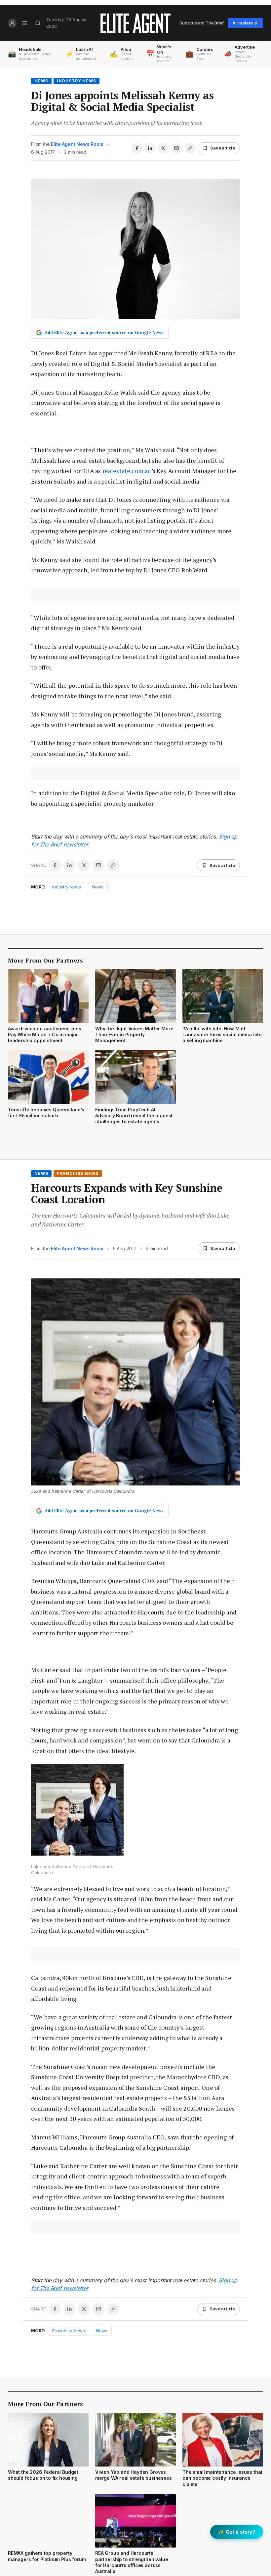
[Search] (38, 23)
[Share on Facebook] (137, 148)
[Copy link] (190, 148)
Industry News (77, 81)
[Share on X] (163, 148)
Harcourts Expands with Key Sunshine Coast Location (127, 1194)
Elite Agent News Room (77, 144)
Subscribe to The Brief (202, 23)
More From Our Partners (45, 960)
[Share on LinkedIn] (150, 148)
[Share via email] (176, 148)
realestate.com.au (127, 471)
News (41, 81)
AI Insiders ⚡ (245, 23)
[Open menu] (25, 23)
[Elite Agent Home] (135, 23)
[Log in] (12, 23)
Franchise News (78, 1173)
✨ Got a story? (237, 2532)
